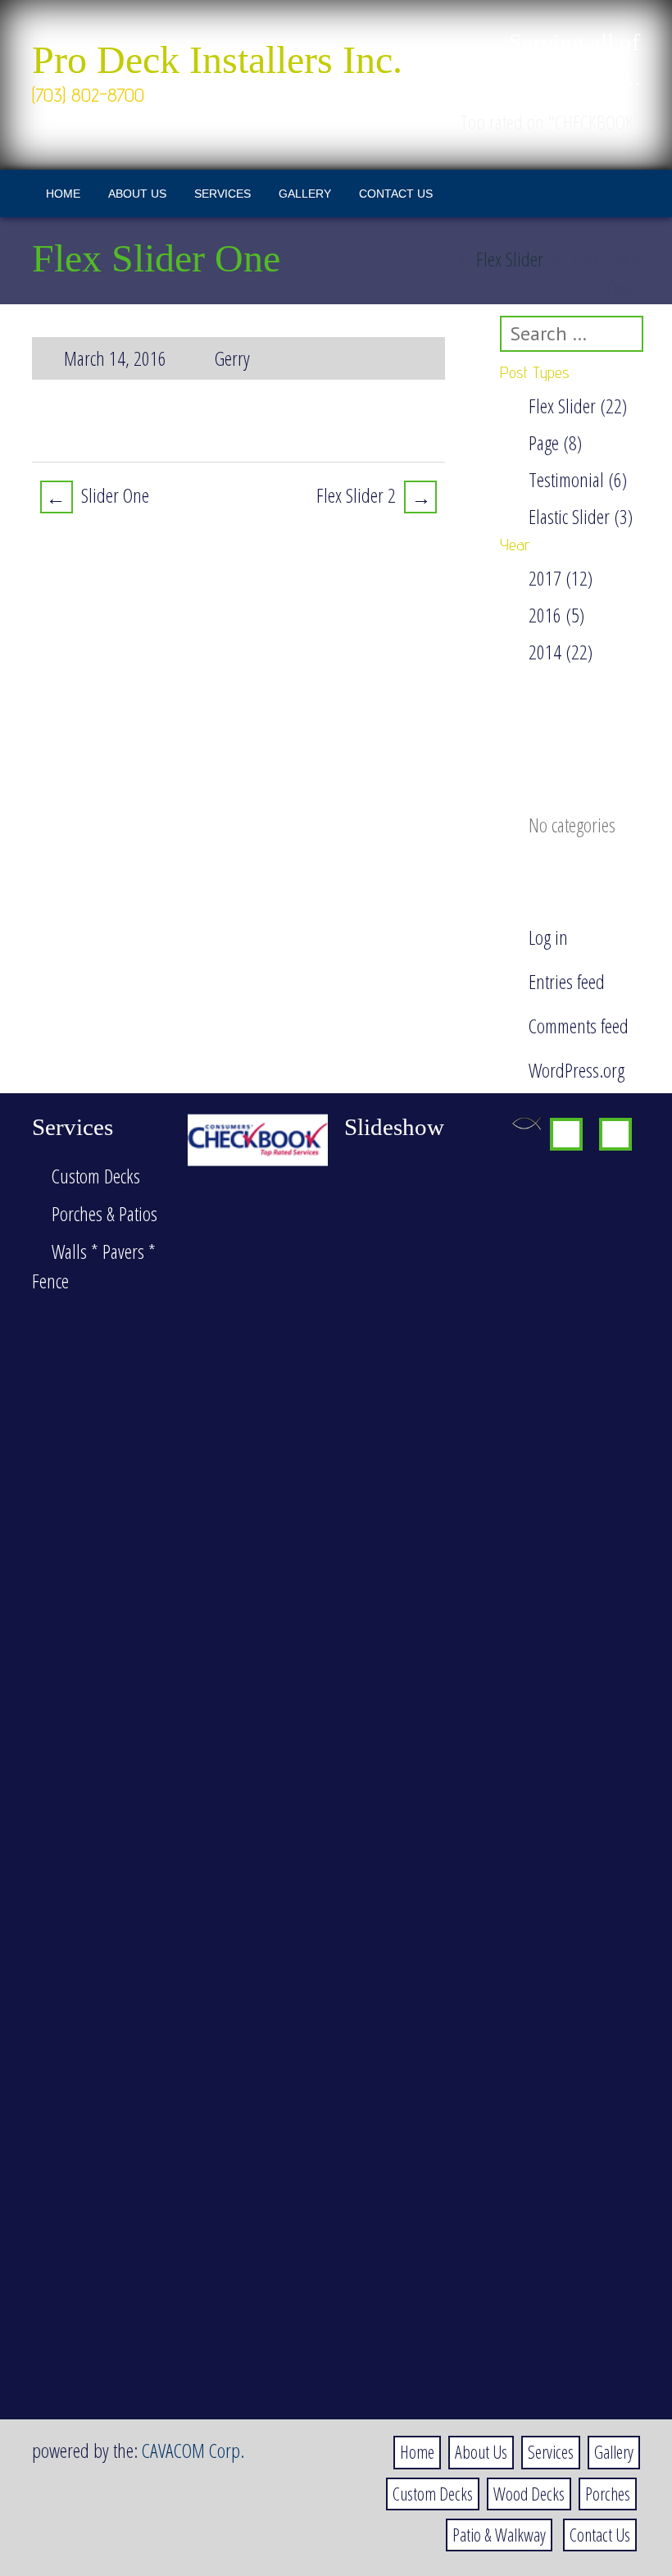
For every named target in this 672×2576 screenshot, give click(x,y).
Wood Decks (529, 2494)
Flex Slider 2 (374, 496)
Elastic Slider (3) (581, 516)
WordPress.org (577, 1070)
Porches (608, 2494)
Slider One (98, 496)
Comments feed (579, 1026)
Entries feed (567, 981)
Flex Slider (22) (578, 406)
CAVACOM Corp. (193, 2450)
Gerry (232, 358)
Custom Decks (433, 2494)
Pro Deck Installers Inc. (217, 60)
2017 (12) (561, 578)
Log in (548, 937)
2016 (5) (556, 615)
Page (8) (555, 442)
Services (222, 194)
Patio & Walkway (499, 2535)
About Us (137, 194)
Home (63, 194)
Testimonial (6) (578, 479)
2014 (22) (561, 652)
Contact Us (396, 194)
